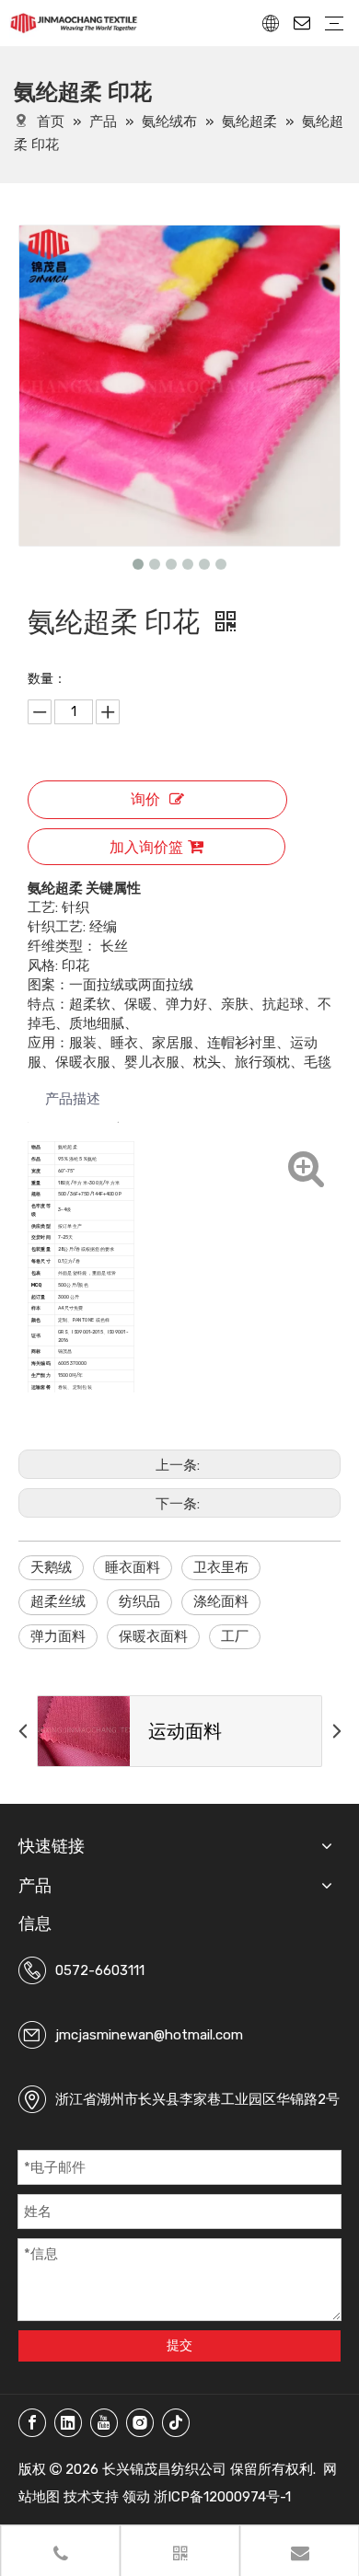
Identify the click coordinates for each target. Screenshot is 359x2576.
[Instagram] (140, 2423)
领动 (136, 2497)
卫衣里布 (221, 1567)
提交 (179, 2345)
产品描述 (73, 1099)
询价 (145, 799)
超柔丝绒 (58, 1601)
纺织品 (139, 1601)
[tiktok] (176, 2423)
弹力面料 (58, 1636)
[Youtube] (104, 2423)
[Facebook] (32, 2423)
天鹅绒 (51, 1567)
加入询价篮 (146, 847)
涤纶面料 (221, 1601)
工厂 (235, 1636)
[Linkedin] (68, 2423)
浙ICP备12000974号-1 (222, 2497)
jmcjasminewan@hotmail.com (149, 2035)
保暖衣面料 (153, 1636)
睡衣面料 (133, 1567)
